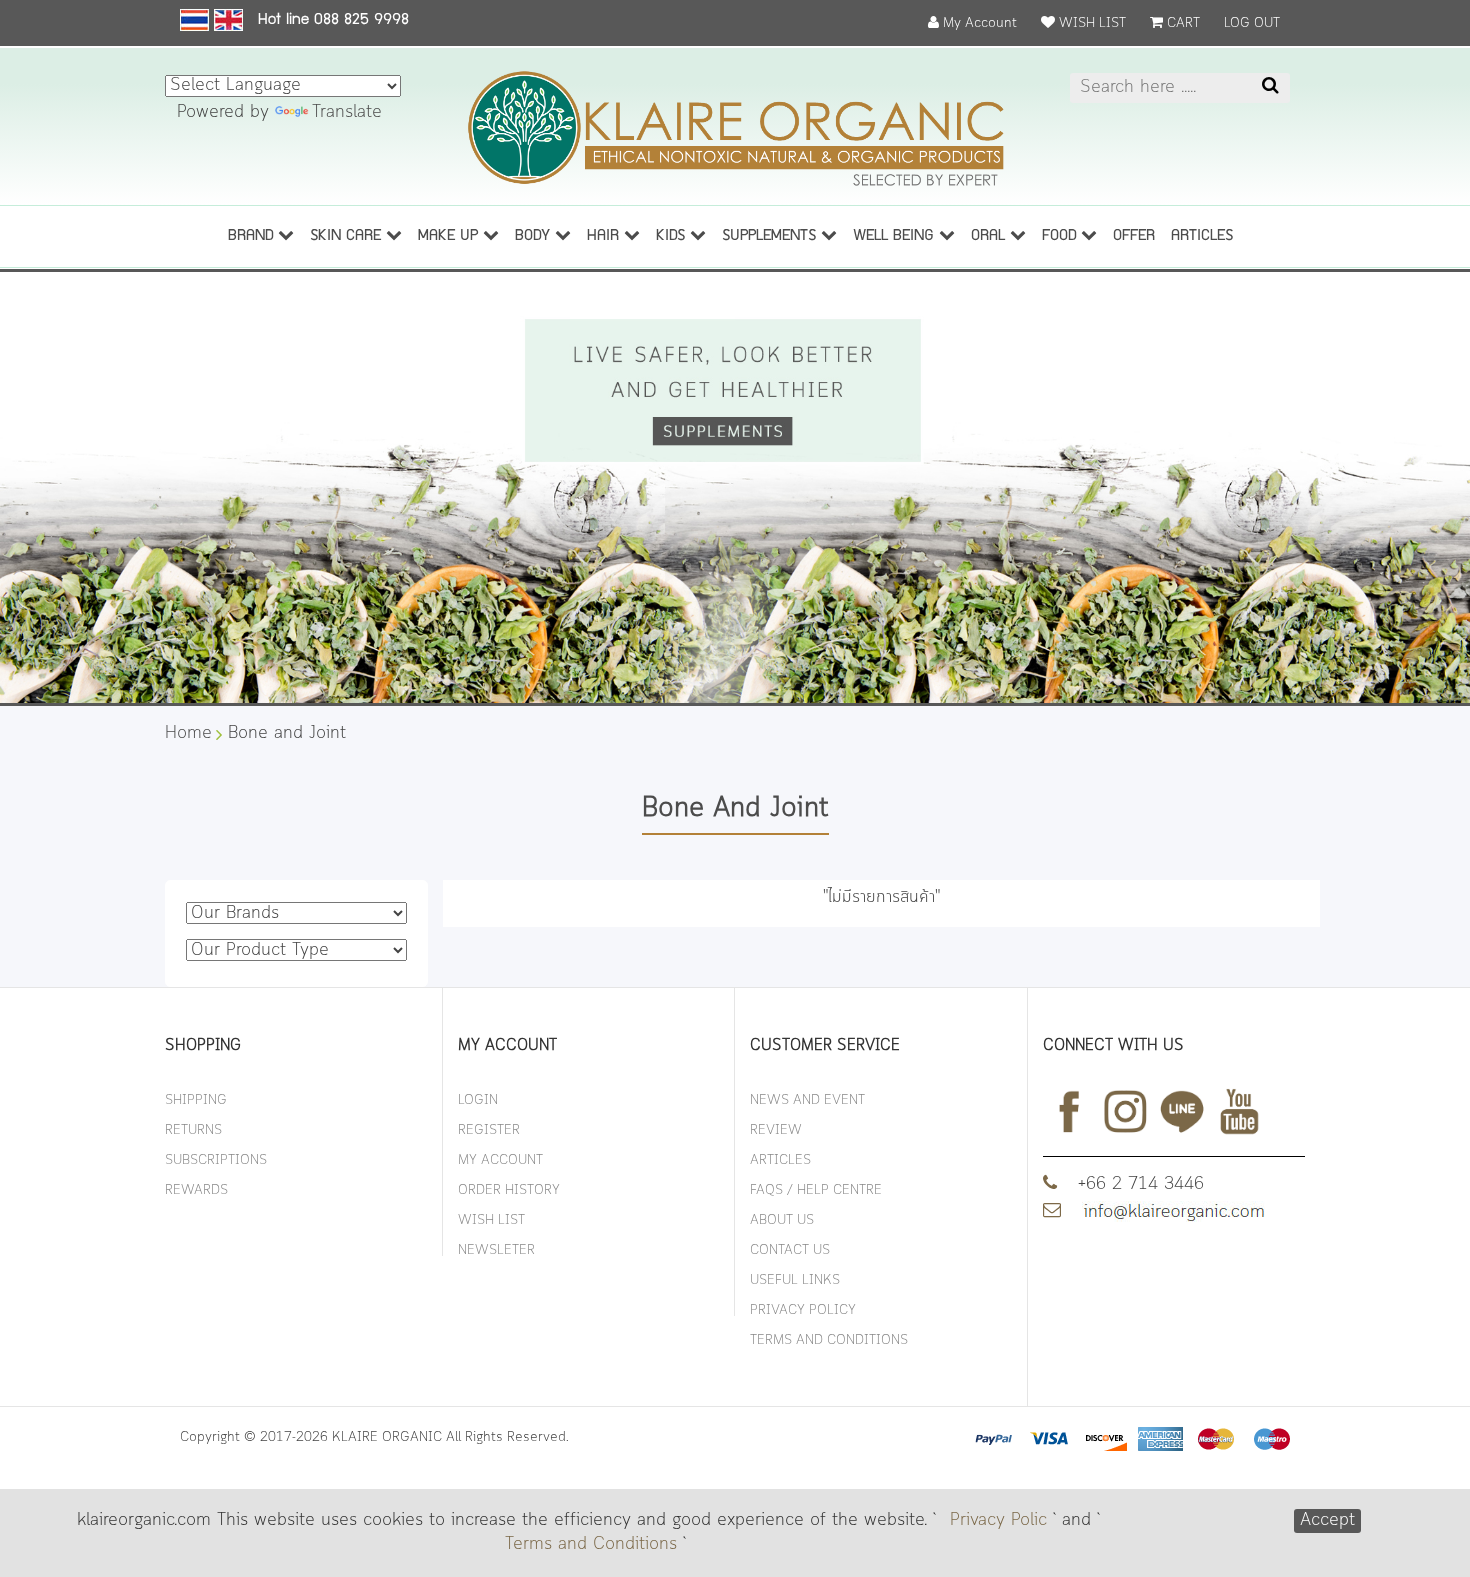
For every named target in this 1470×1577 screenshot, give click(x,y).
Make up (450, 237)
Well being (896, 237)
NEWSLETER (496, 1250)
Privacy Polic (998, 1521)
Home (188, 734)
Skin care (348, 237)
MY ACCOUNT (500, 1160)
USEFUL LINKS (795, 1280)
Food (1061, 237)
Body (535, 237)
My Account (978, 23)
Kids (673, 237)
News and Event (807, 1100)
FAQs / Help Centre (816, 1190)
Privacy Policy (803, 1310)
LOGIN (478, 1100)
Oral (990, 237)
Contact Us (790, 1250)
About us (782, 1220)
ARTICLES (1202, 237)
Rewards (196, 1190)
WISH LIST (1090, 23)
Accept (1327, 1521)
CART (1181, 23)
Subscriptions (216, 1160)
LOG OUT (1252, 23)
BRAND (253, 237)
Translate (347, 113)
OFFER (1134, 237)
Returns (193, 1130)
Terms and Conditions (591, 1545)
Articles (780, 1160)
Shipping (196, 1100)
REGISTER (489, 1130)
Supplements (771, 237)
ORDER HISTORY (509, 1190)
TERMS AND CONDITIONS (829, 1340)
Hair (605, 237)
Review (776, 1130)
